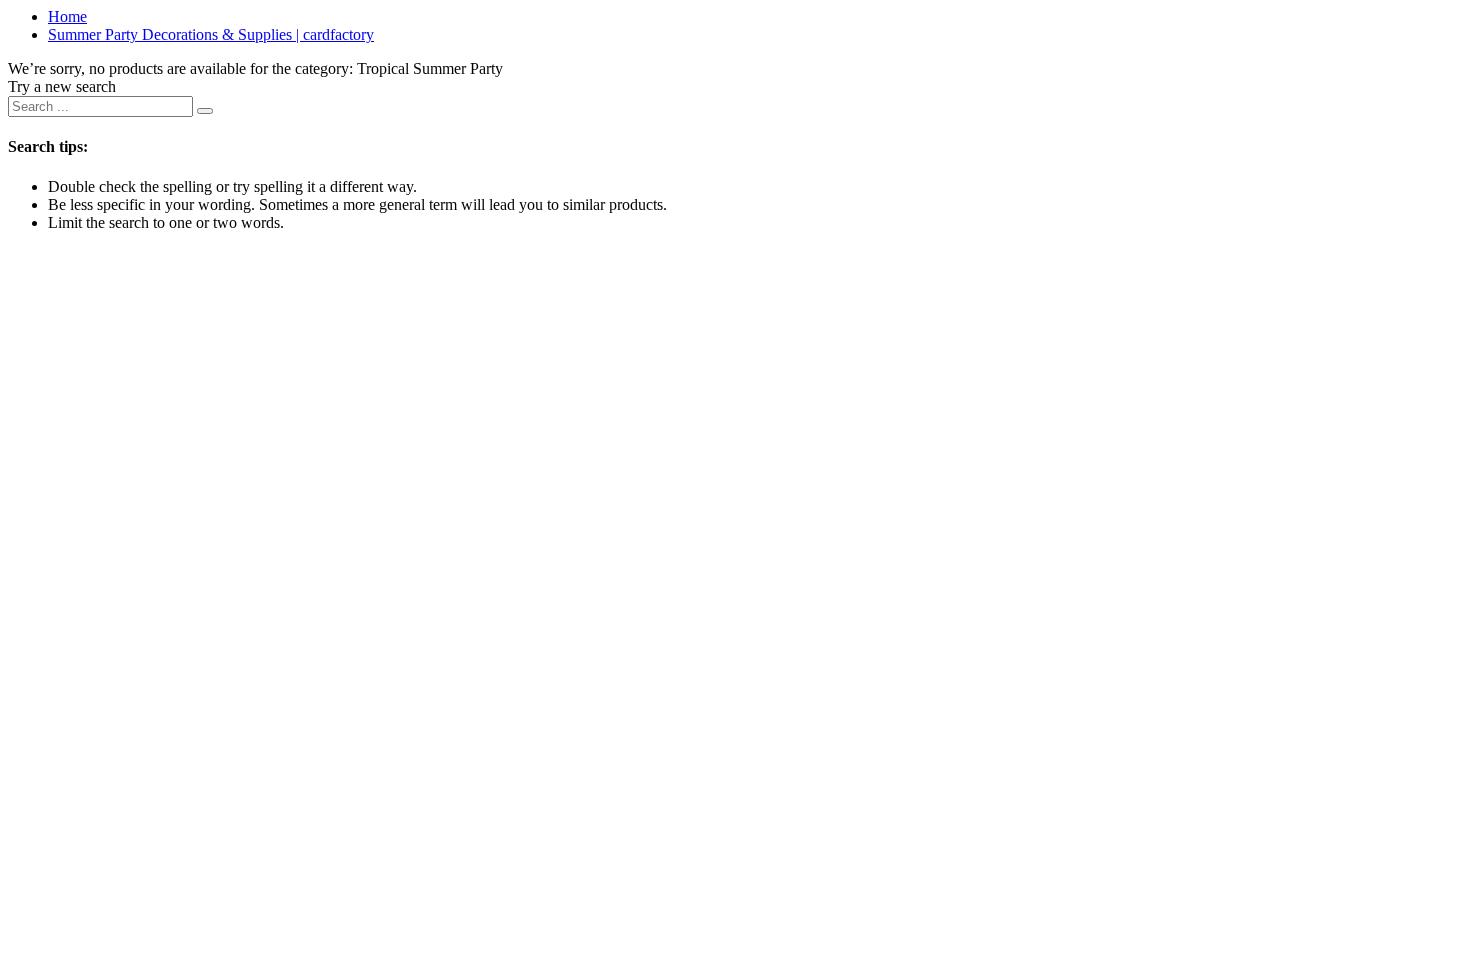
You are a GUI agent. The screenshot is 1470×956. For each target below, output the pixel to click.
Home (67, 16)
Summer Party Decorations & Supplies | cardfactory (211, 34)
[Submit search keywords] (205, 111)
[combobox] (100, 106)
